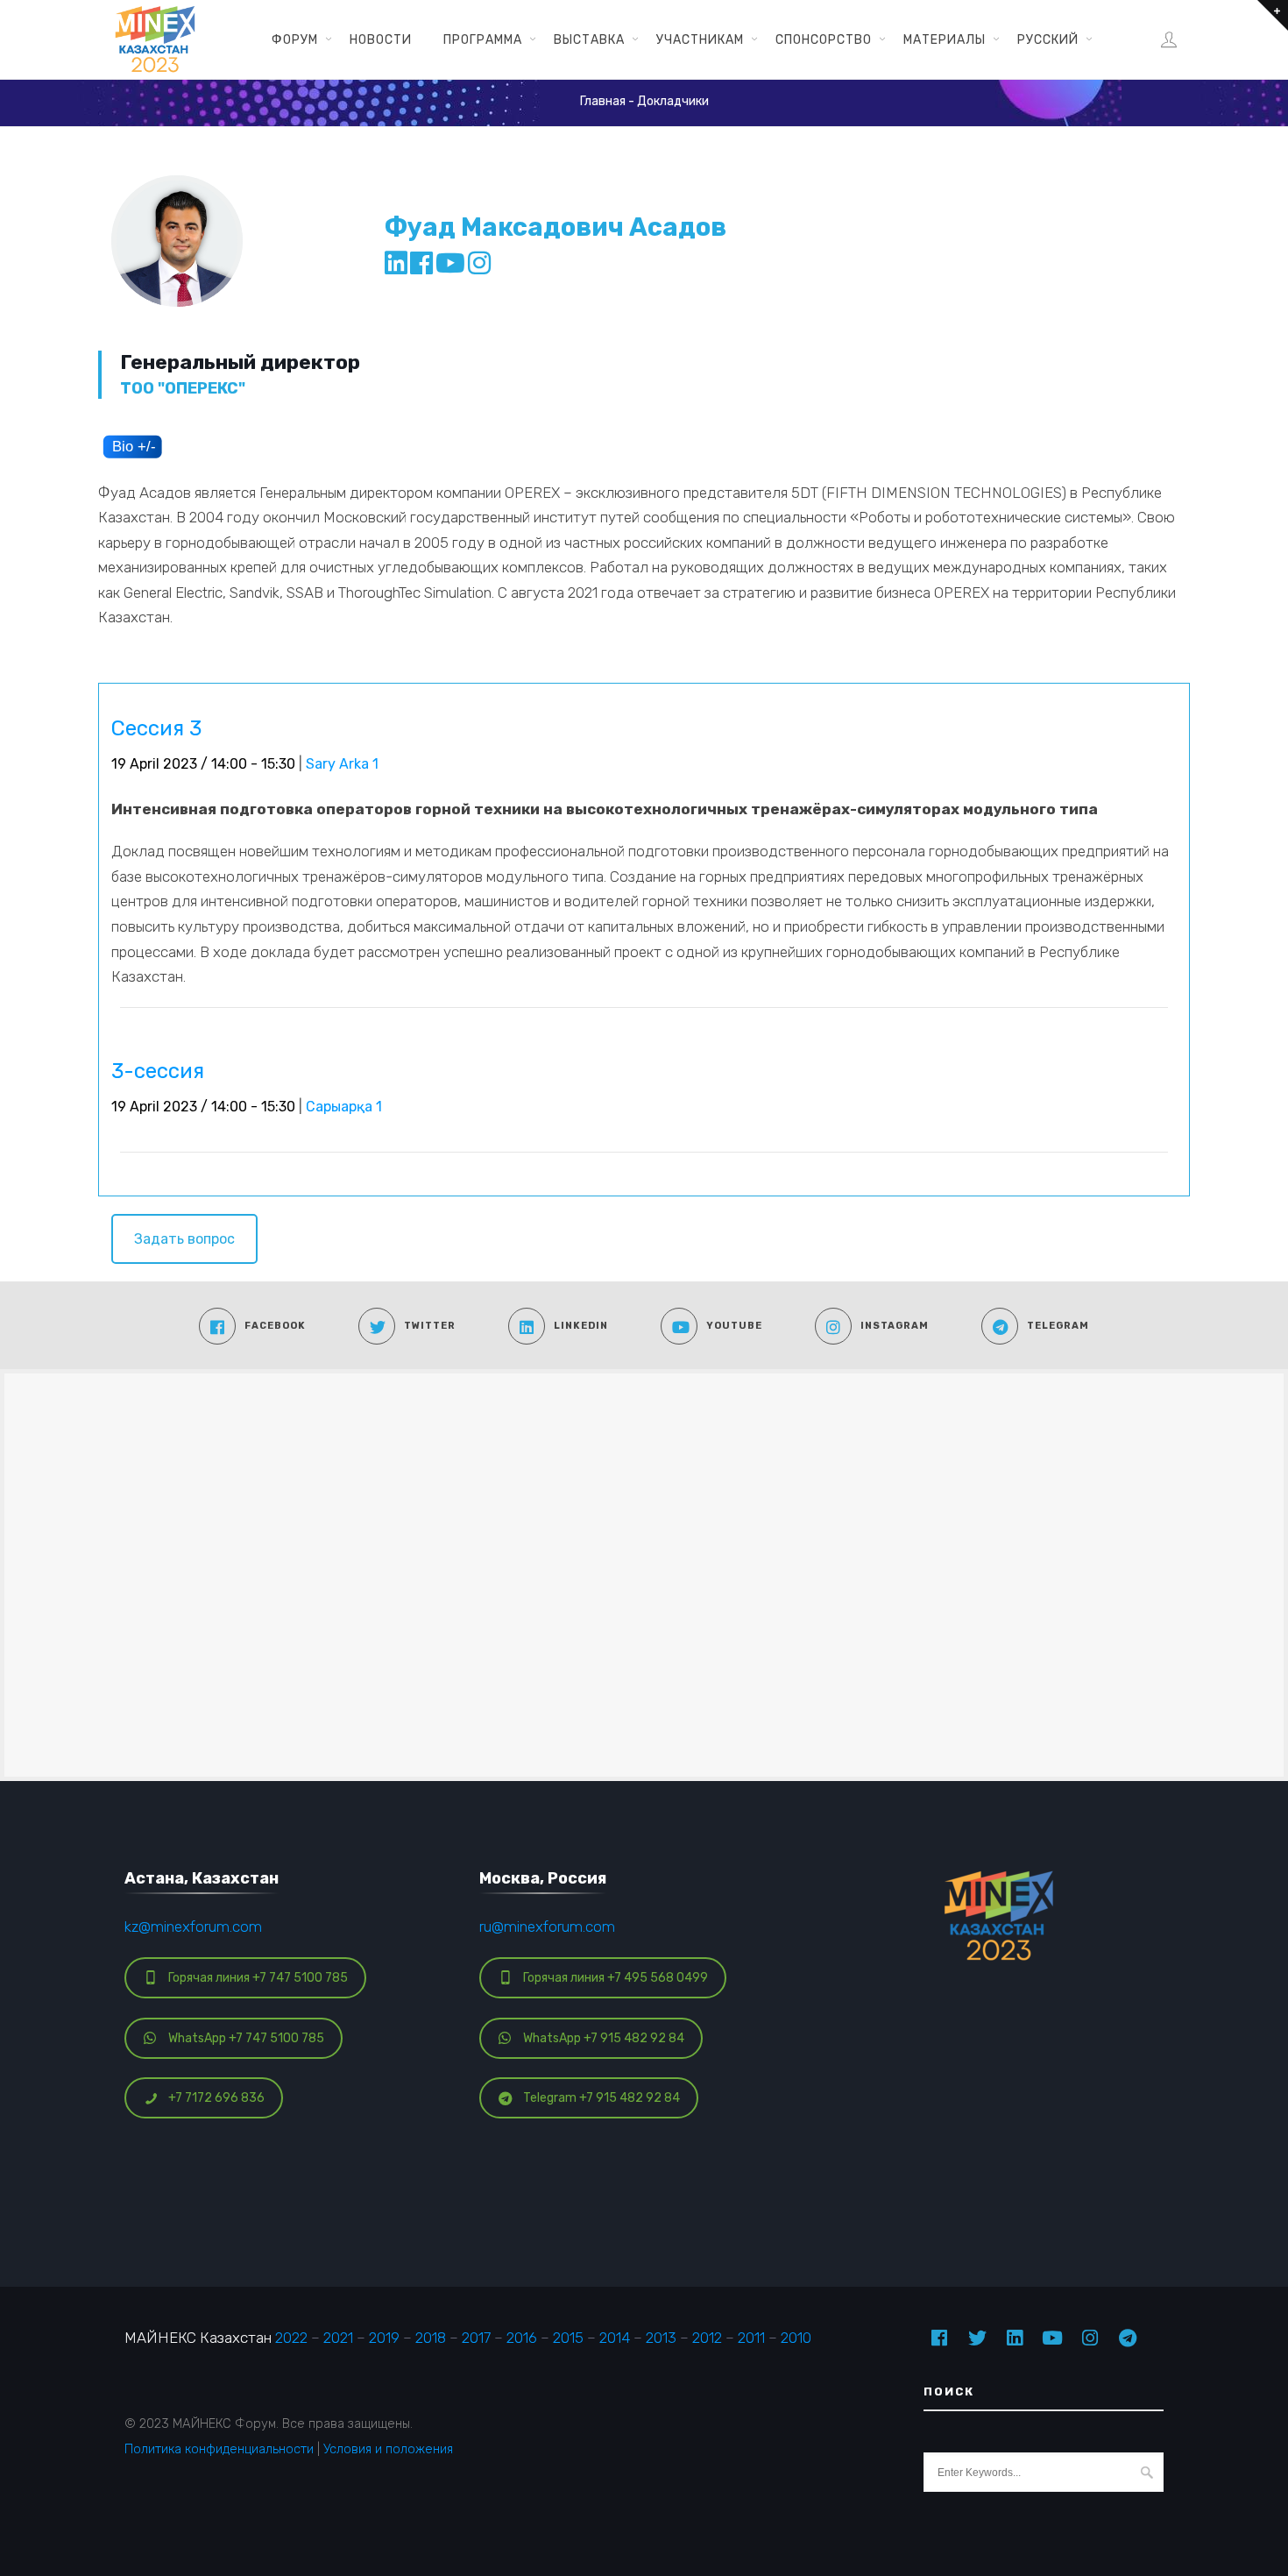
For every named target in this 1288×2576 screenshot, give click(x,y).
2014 (615, 2338)
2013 (661, 2338)
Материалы (945, 39)
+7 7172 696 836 (216, 2098)
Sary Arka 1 (342, 764)
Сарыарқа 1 (344, 1107)
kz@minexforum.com (193, 1927)
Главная (603, 101)
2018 (431, 2338)
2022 (291, 2338)
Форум (295, 39)
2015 (568, 2338)
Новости (381, 39)
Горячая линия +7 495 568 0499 (616, 1978)
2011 (751, 2338)
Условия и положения (388, 2449)
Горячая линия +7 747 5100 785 (258, 1978)
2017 (476, 2338)
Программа (483, 39)
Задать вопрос (184, 1239)
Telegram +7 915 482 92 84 (602, 2098)
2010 (796, 2338)
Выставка (589, 39)
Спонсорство (824, 39)
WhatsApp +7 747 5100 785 (246, 2038)
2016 (522, 2338)
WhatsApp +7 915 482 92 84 (604, 2038)
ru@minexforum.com (547, 1927)
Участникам (700, 39)
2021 (338, 2338)
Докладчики (673, 101)
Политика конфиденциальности (219, 2449)
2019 (384, 2338)
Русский (1048, 39)
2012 (707, 2338)
